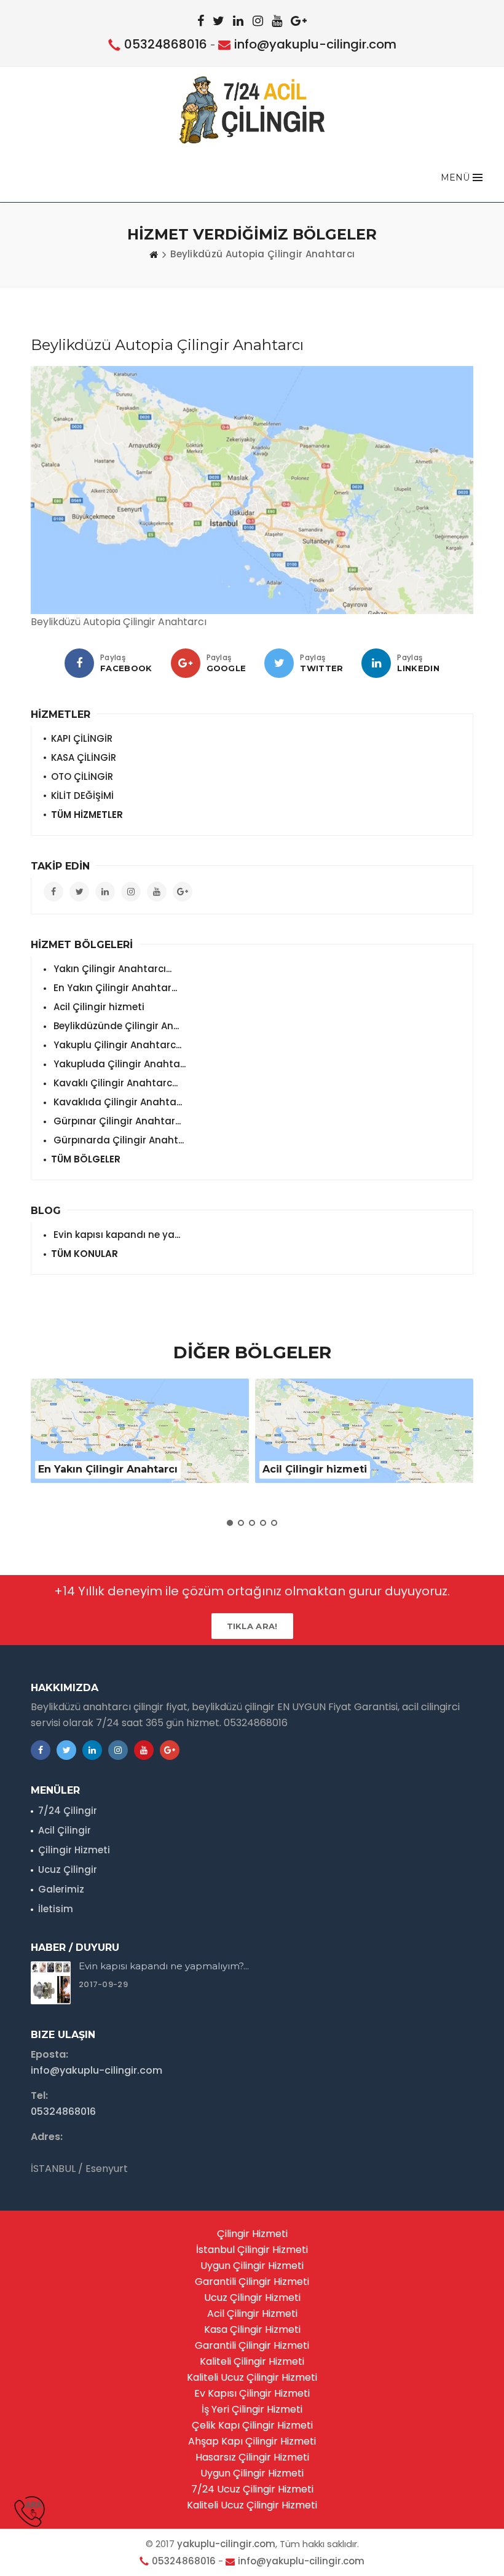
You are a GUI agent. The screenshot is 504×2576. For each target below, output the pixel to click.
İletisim (56, 1909)
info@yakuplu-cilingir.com (315, 44)
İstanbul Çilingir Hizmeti (252, 2250)
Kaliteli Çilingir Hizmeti (252, 2361)
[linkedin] (376, 663)
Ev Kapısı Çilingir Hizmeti (252, 2393)
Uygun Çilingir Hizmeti (252, 2266)
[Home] (154, 254)
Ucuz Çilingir (68, 1870)
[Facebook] (79, 663)
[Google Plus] (186, 663)
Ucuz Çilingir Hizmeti (252, 2298)
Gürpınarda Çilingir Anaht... (117, 1140)
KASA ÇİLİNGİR (84, 757)
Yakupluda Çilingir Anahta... (118, 1064)
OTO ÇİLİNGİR (82, 776)
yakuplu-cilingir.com (226, 2544)
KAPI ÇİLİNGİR (82, 738)
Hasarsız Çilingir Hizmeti (252, 2457)
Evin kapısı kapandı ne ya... (116, 1235)
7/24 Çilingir (68, 1811)
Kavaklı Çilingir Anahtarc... (114, 1083)
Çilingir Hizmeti (74, 1850)
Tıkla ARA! (252, 1626)
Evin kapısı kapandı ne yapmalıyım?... (164, 1966)
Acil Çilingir (65, 1830)
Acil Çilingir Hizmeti (252, 2313)
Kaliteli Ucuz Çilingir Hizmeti (252, 2377)
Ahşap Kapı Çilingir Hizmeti (252, 2441)
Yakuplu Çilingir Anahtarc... (116, 1045)
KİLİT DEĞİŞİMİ (82, 796)
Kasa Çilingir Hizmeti (252, 2329)
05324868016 (166, 44)
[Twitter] (279, 663)
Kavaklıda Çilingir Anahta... (116, 1102)
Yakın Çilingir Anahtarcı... (111, 969)
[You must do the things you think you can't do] (51, 1983)
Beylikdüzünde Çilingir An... (115, 1026)
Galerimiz (61, 1889)
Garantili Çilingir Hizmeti (252, 2282)
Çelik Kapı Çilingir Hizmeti (252, 2425)
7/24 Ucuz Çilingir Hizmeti (252, 2489)
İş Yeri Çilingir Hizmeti (252, 2409)
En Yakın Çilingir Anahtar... (114, 988)
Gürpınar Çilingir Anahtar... (116, 1121)
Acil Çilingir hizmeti (98, 1007)
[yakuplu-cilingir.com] (252, 110)
